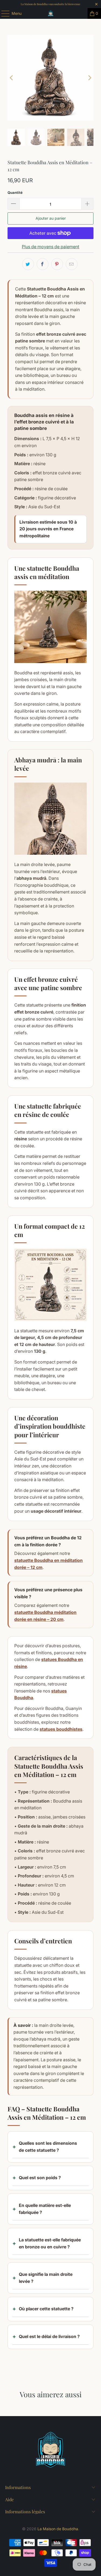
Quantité (15, 192)
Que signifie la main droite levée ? (46, 2278)
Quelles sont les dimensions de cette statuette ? (48, 2147)
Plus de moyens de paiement (50, 247)
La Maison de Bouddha (58, 2529)
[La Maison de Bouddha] (51, 13)
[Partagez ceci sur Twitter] (28, 264)
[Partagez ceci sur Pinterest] (57, 264)
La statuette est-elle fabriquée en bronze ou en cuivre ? (50, 2243)
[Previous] (12, 78)
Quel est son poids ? (40, 2178)
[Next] (89, 78)
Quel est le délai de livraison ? (49, 2336)
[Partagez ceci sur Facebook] (43, 264)
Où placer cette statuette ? (46, 2309)
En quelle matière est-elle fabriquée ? (45, 2209)
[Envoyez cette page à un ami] (72, 264)
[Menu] (3, 13)
